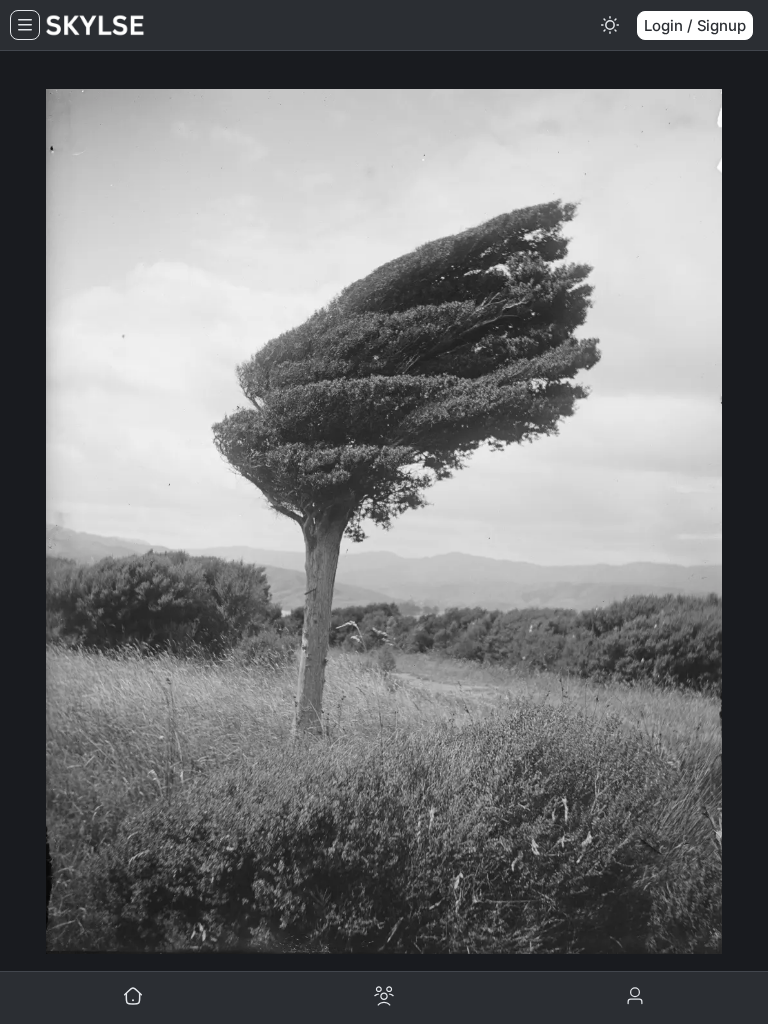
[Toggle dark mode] (610, 25)
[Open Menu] (25, 25)
